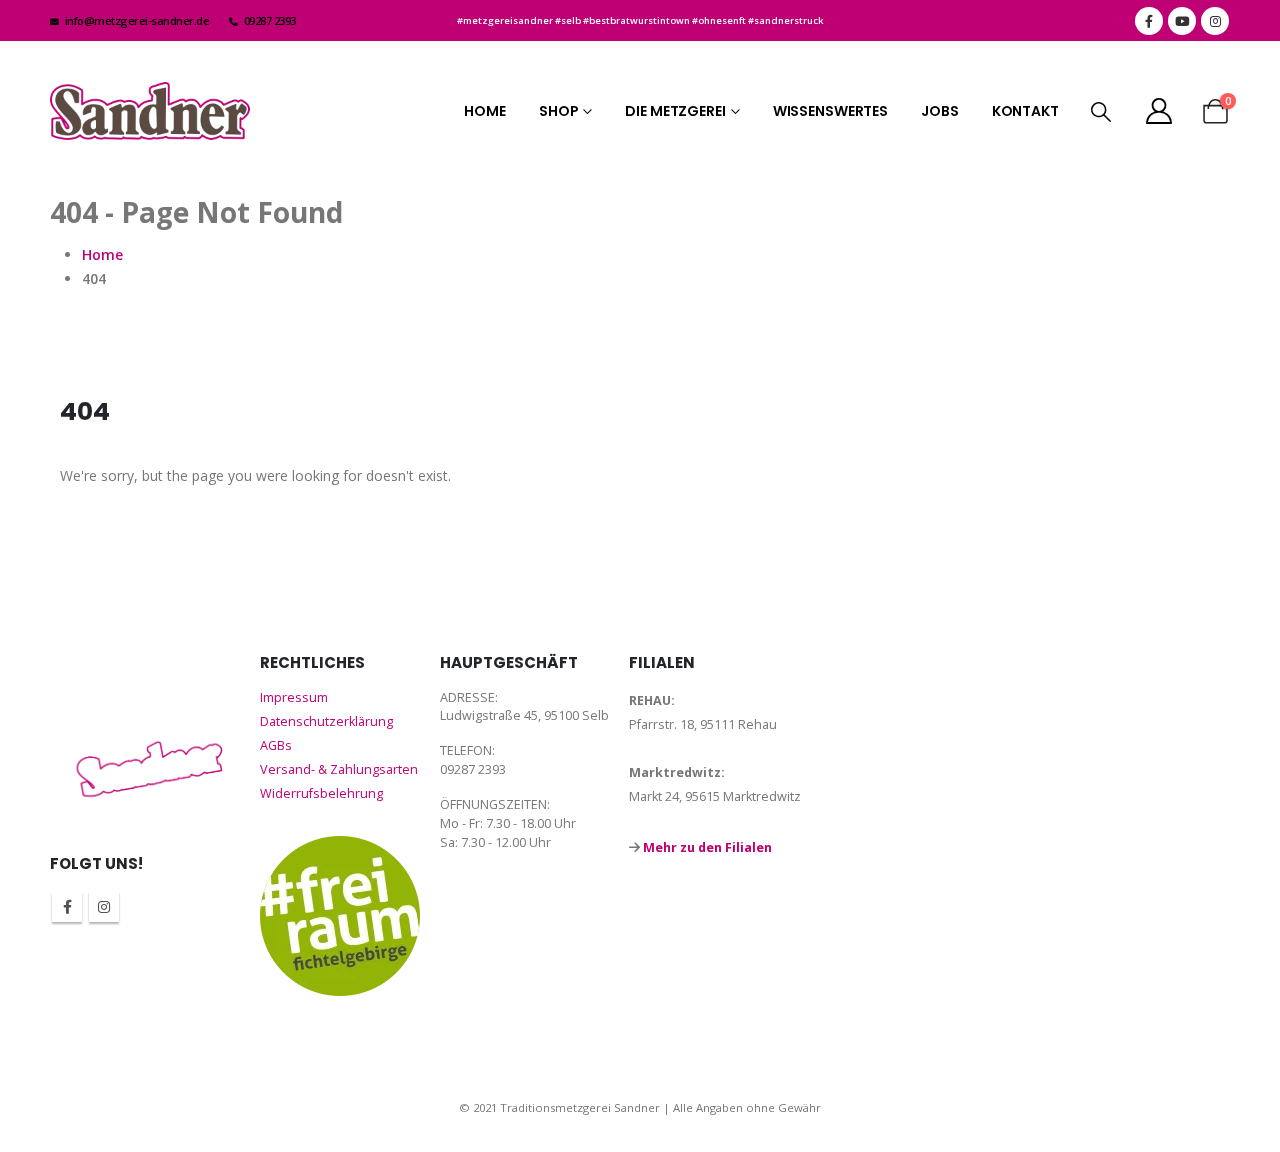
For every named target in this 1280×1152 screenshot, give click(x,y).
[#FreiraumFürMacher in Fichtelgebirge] (340, 916)
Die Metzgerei (675, 111)
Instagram (104, 907)
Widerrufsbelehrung (321, 793)
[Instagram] (1215, 21)
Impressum (294, 697)
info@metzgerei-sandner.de (137, 20)
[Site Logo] (150, 111)
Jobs (940, 111)
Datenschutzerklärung (326, 721)
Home (485, 111)
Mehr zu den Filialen (707, 847)
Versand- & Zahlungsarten (339, 769)
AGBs (276, 745)
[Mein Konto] (1159, 111)
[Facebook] (1149, 21)
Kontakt (1025, 111)
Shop (559, 111)
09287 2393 (270, 20)
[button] (1101, 112)
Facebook (67, 907)
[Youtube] (1182, 21)
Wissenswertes (830, 111)
